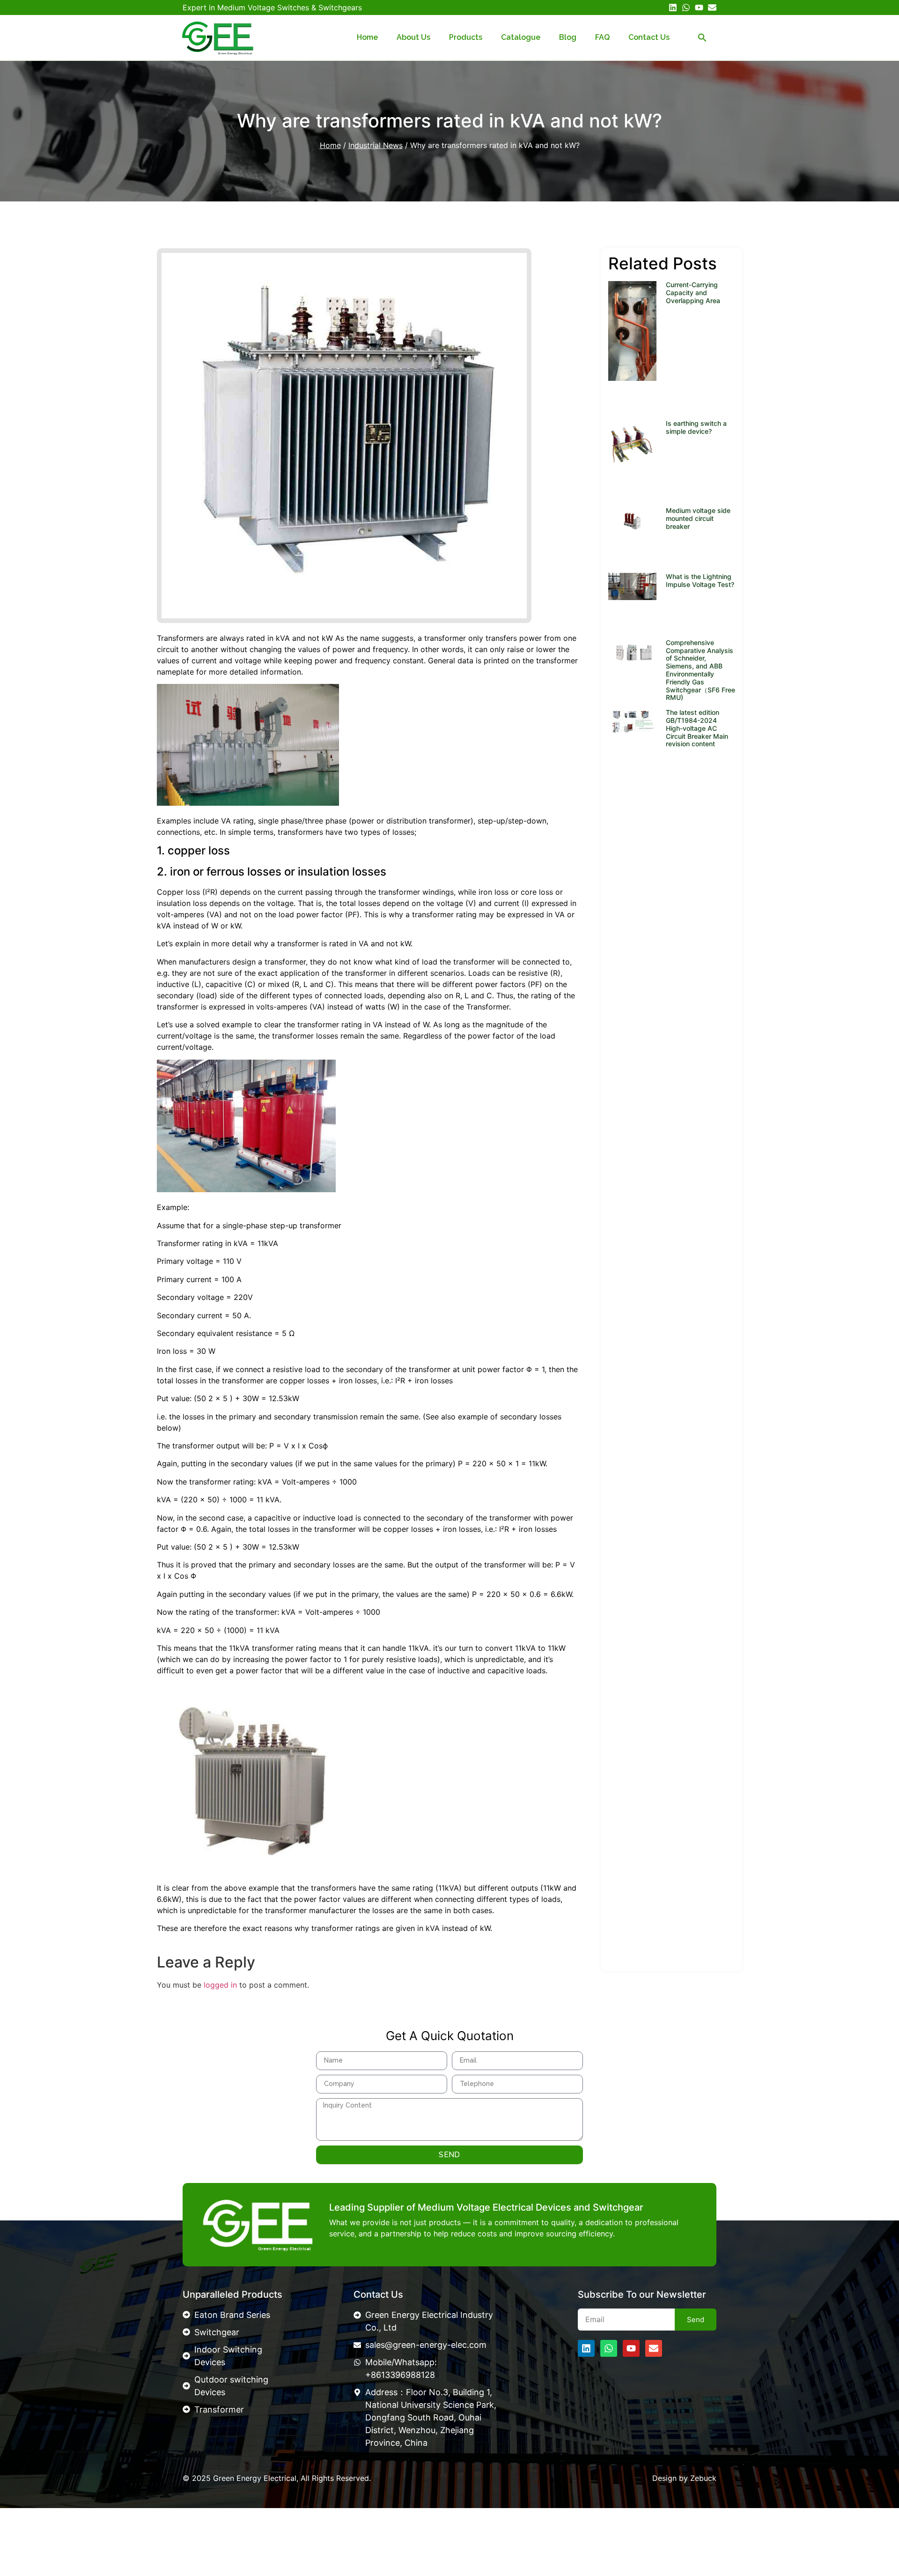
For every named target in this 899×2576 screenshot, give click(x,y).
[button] (702, 37)
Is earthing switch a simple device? (696, 427)
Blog (568, 37)
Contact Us (649, 37)
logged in (220, 1985)
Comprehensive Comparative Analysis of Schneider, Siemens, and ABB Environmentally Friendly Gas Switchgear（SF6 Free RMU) (700, 670)
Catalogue (521, 37)
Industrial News (376, 145)
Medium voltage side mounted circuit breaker (698, 518)
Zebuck (703, 2478)
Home (367, 37)
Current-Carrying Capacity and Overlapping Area (693, 293)
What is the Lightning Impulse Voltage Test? (700, 580)
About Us (413, 37)
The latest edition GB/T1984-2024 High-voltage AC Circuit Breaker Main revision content (697, 728)
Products (466, 37)
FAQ (602, 37)
